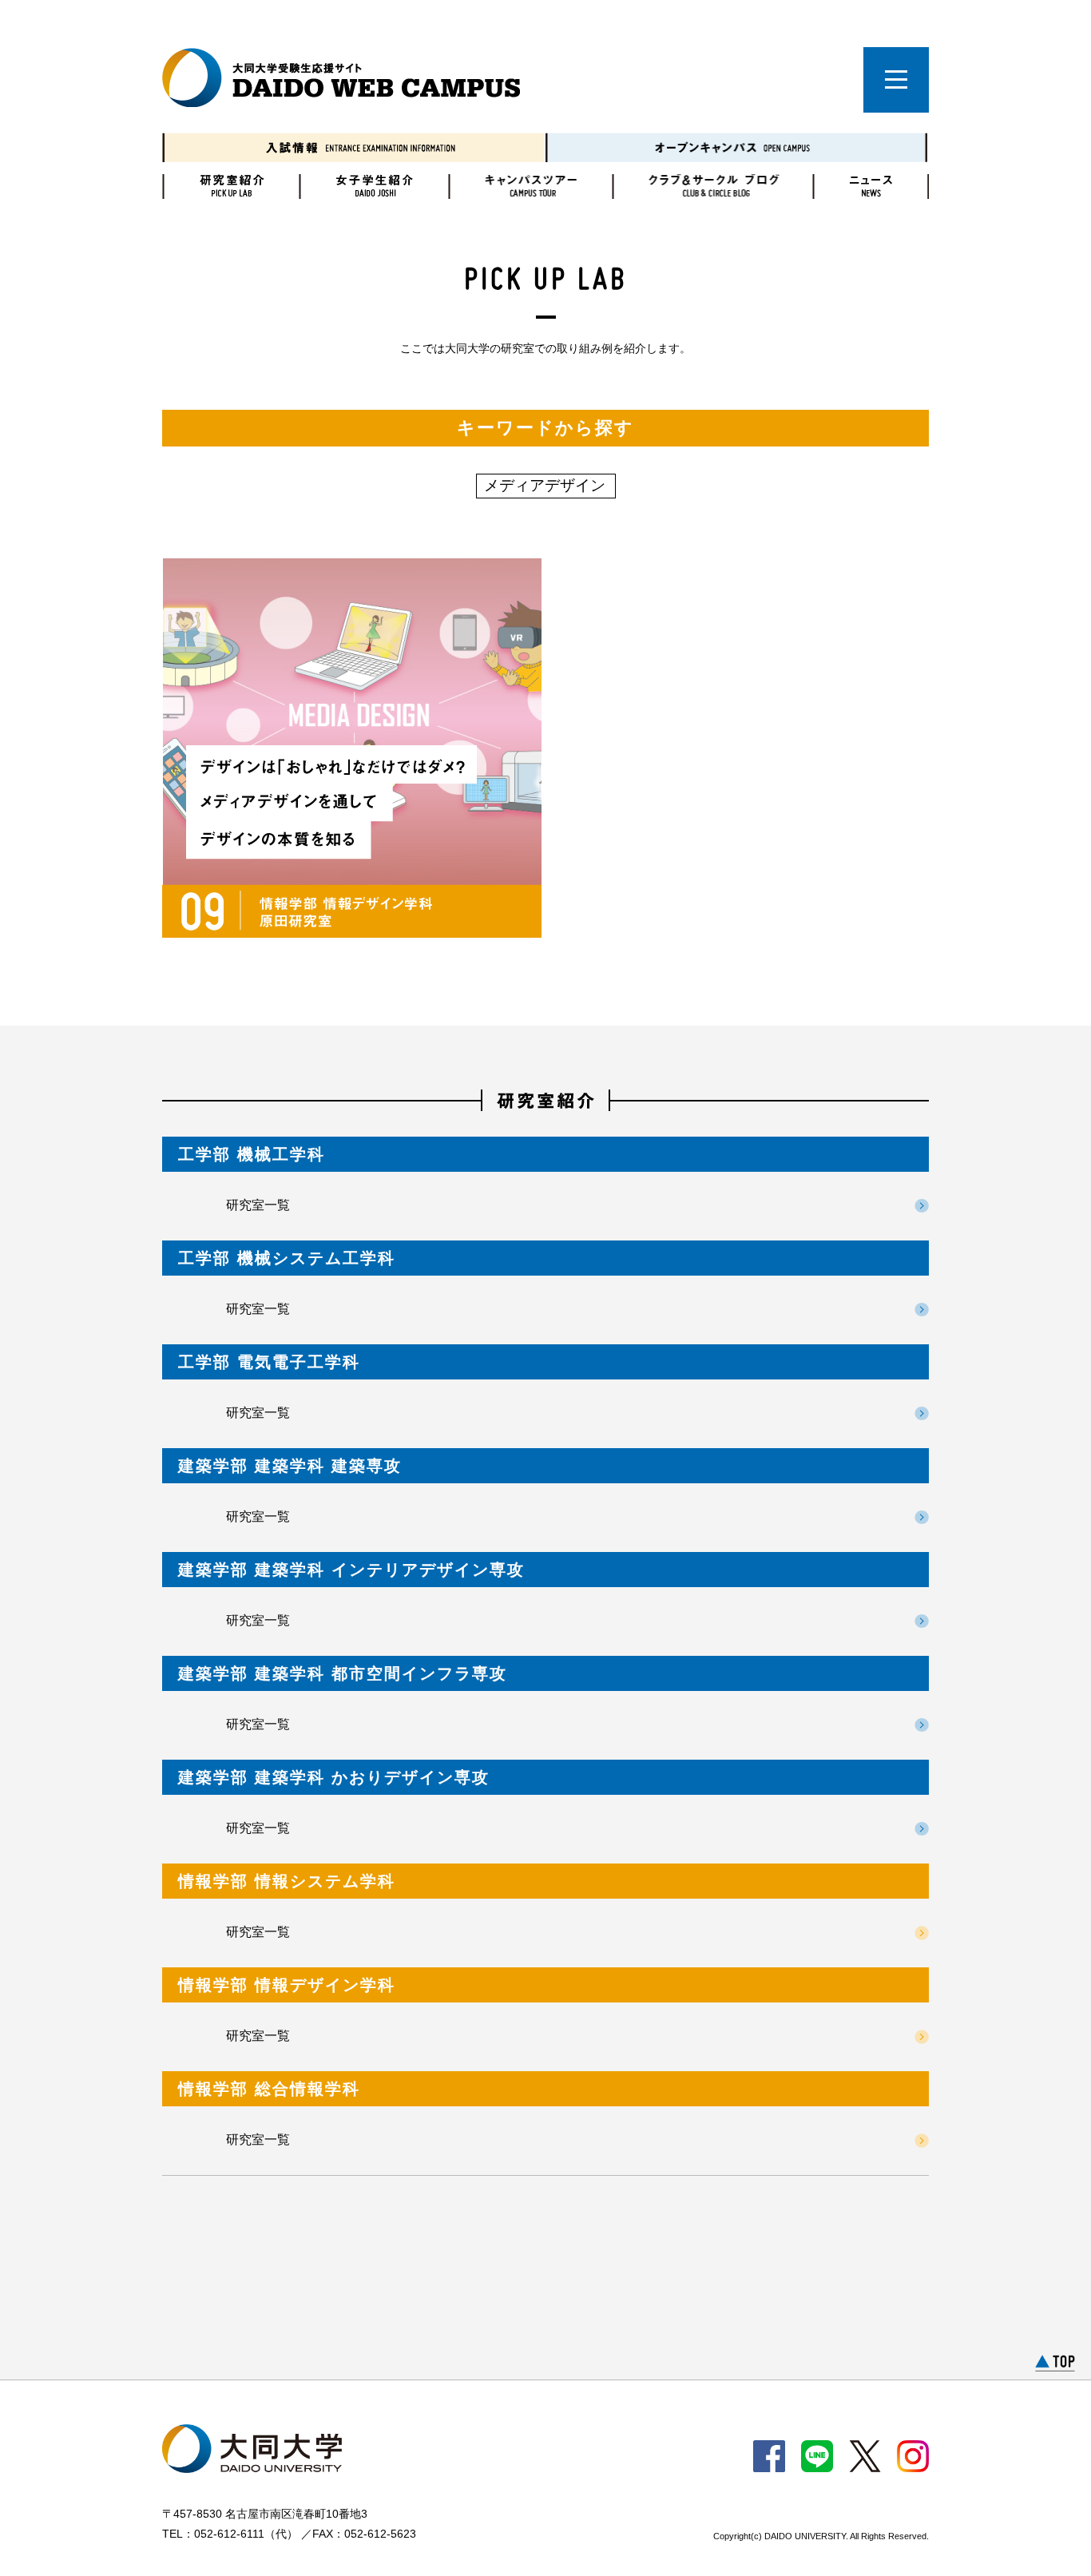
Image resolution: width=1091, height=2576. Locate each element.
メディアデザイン (545, 485)
